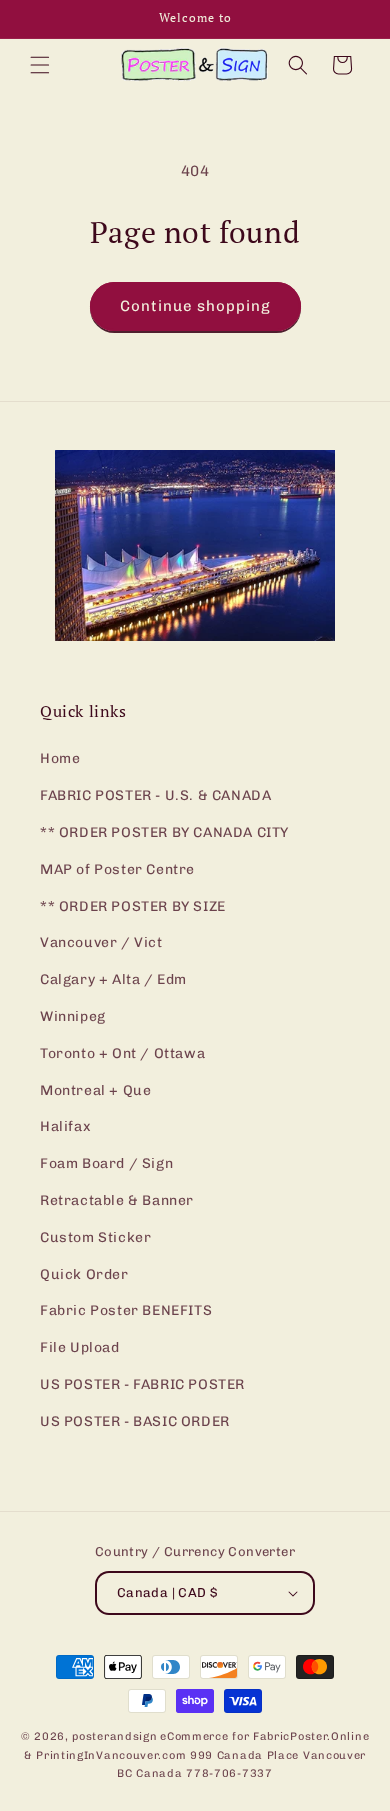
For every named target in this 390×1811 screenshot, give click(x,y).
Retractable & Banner (117, 1200)
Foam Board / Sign (106, 1163)
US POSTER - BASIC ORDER (135, 1421)
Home (60, 758)
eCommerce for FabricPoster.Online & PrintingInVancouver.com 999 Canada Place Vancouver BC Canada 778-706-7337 (196, 1755)
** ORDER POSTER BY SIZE (133, 906)
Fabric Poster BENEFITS (126, 1310)
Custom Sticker (95, 1237)
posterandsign (114, 1736)
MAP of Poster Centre (117, 869)
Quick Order (84, 1274)
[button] (40, 65)
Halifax (65, 1126)
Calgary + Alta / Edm (113, 979)
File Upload (80, 1347)
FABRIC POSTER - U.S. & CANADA (155, 795)
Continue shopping (195, 306)
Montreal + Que (95, 1090)
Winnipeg (73, 1016)
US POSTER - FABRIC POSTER (142, 1384)
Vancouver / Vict (101, 942)
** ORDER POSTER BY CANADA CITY (164, 832)
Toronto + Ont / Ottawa (122, 1053)
